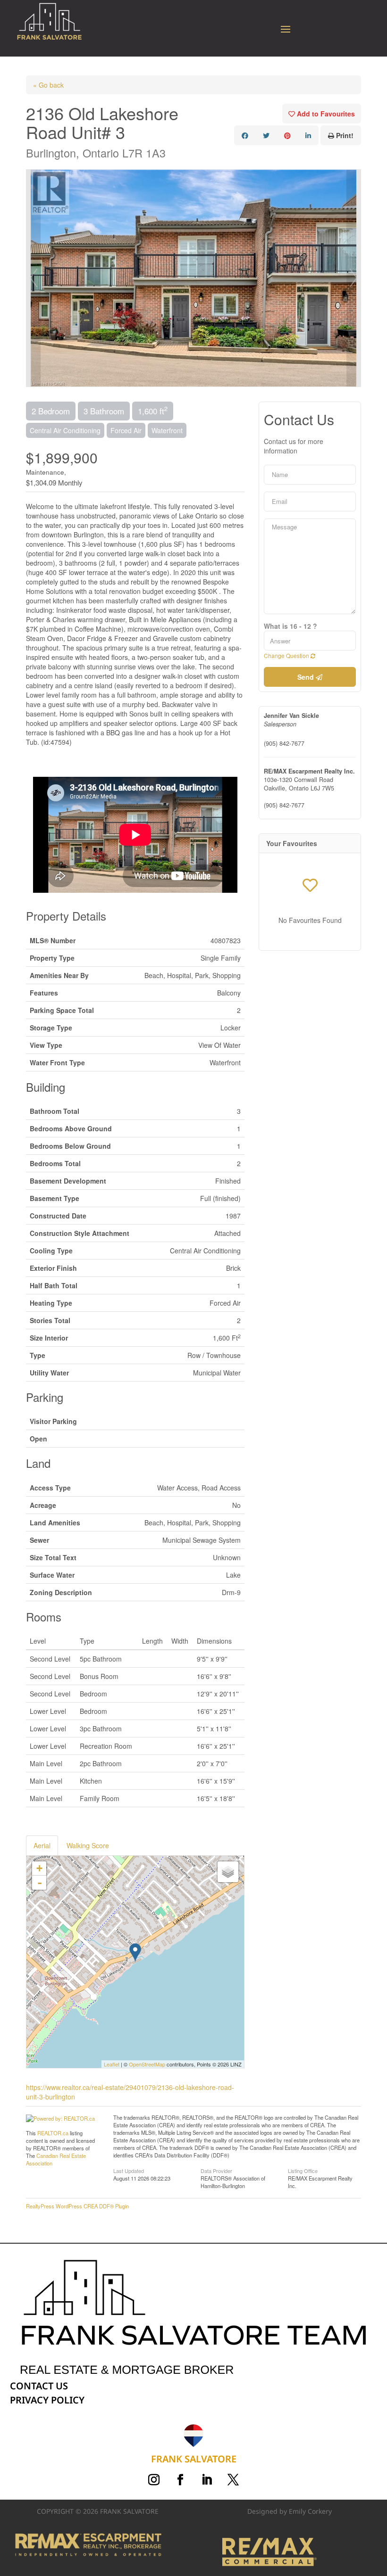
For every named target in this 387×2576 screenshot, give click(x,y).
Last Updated (129, 2170)
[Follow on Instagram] (154, 2480)
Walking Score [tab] (88, 1845)
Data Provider (216, 2170)
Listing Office (303, 2170)
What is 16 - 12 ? (290, 626)
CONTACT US (39, 2386)
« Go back (48, 85)
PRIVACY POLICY (47, 2400)
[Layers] (228, 1872)
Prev (34, 278)
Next (353, 278)
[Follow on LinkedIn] (207, 2480)
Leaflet (112, 2064)
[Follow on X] (233, 2480)
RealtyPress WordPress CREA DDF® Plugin (77, 2206)
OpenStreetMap (147, 2064)
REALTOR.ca (53, 2133)
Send (307, 677)
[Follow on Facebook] (180, 2480)
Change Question (287, 655)
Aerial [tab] (42, 1845)
